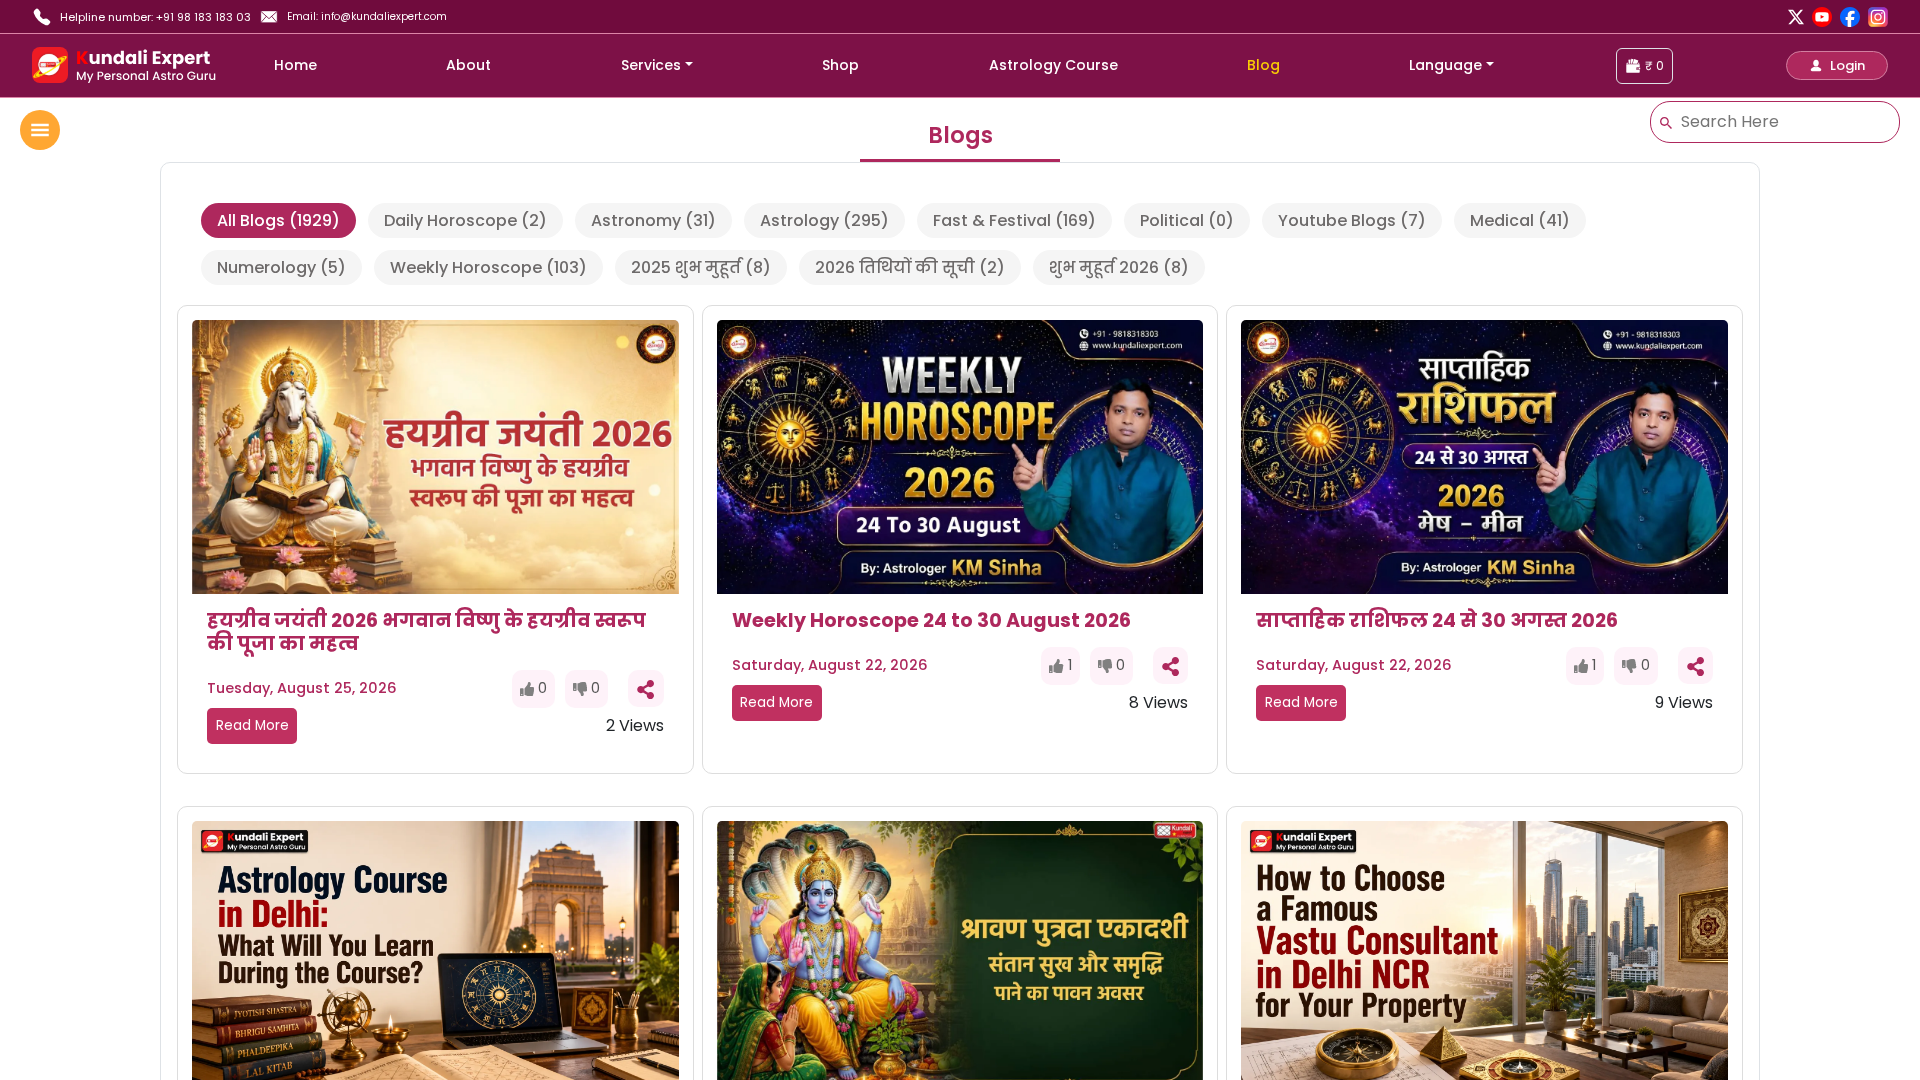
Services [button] (651, 65)
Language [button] (1445, 65)
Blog (1263, 65)
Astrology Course (1053, 65)
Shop (840, 65)
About (468, 65)
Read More (252, 725)
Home (295, 65)
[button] (1837, 65)
